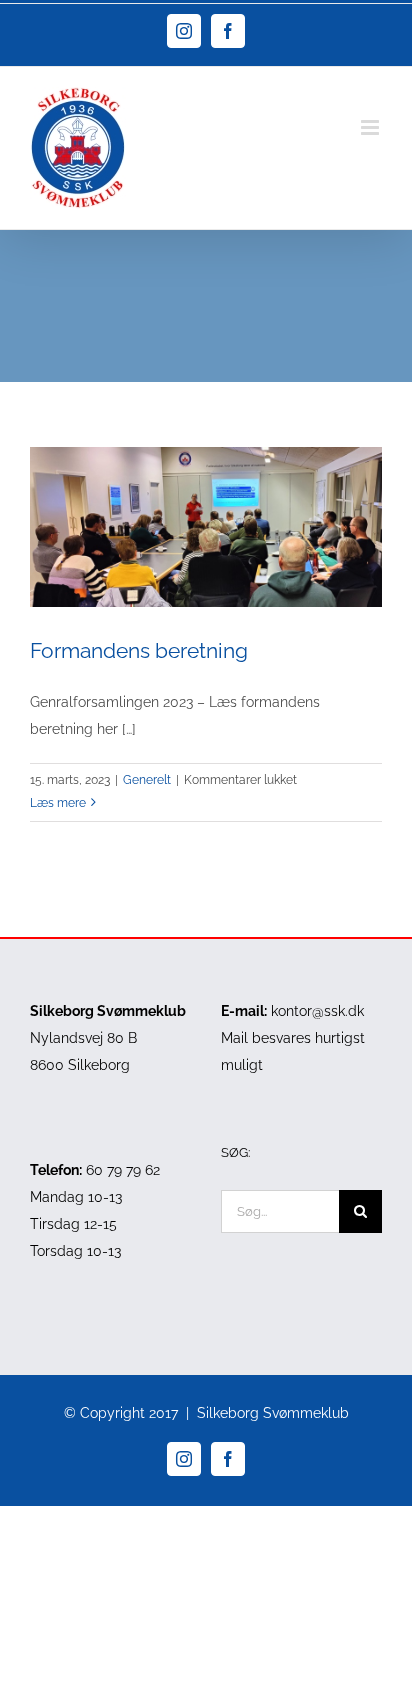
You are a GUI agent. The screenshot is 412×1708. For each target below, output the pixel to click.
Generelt (147, 780)
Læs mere (58, 803)
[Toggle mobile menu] (371, 127)
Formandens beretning (139, 650)
